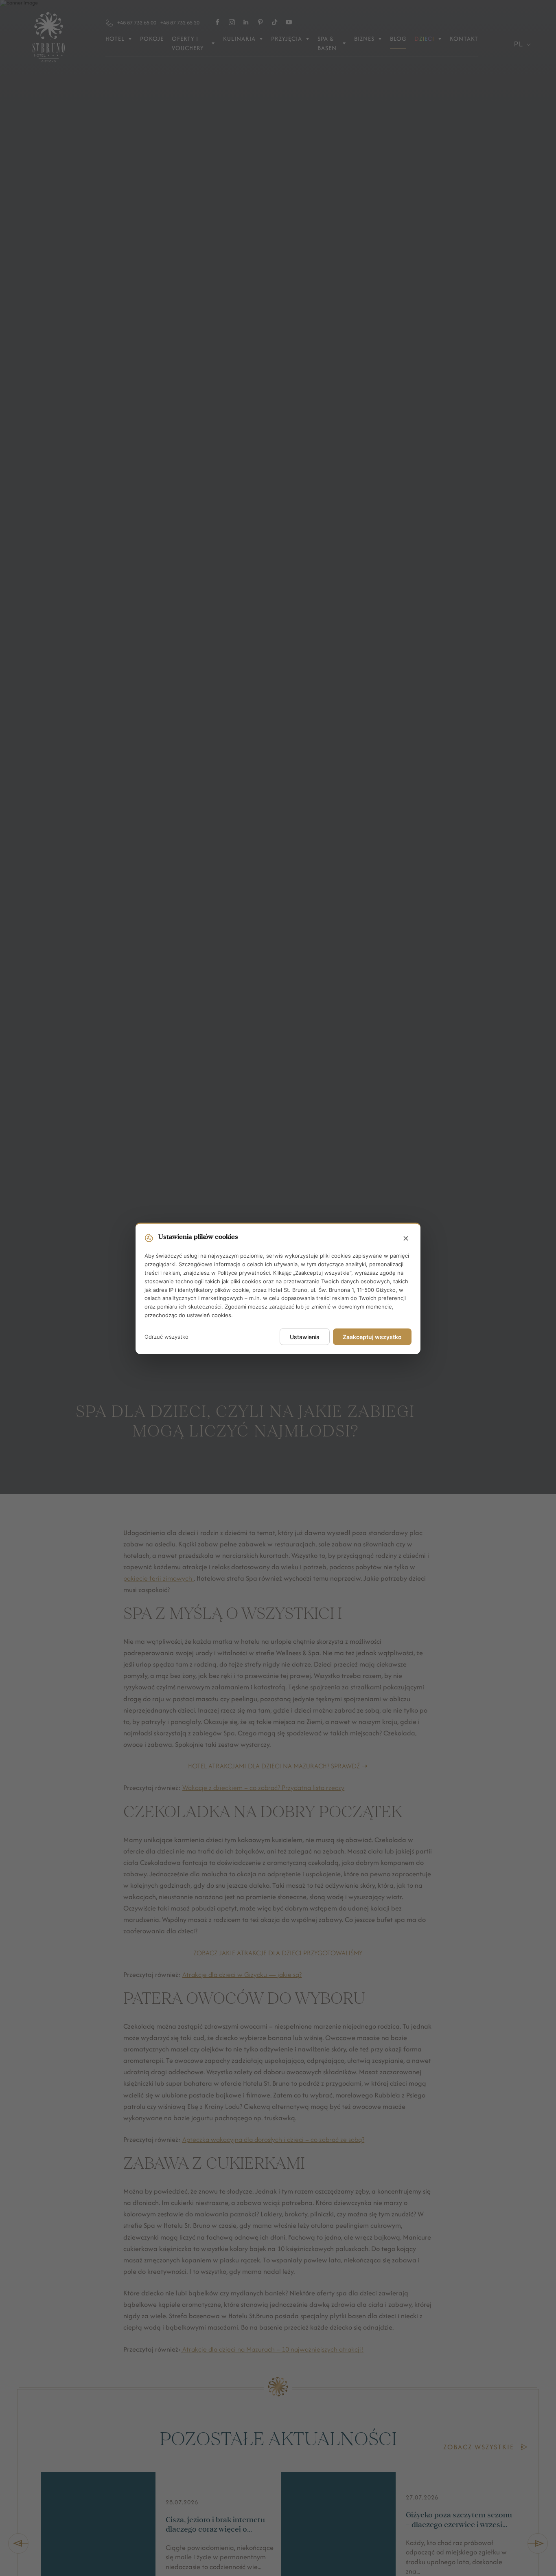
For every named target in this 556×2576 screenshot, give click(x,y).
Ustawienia (305, 1336)
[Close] (406, 1239)
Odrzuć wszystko (166, 1336)
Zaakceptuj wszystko (372, 1336)
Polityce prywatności (244, 1272)
